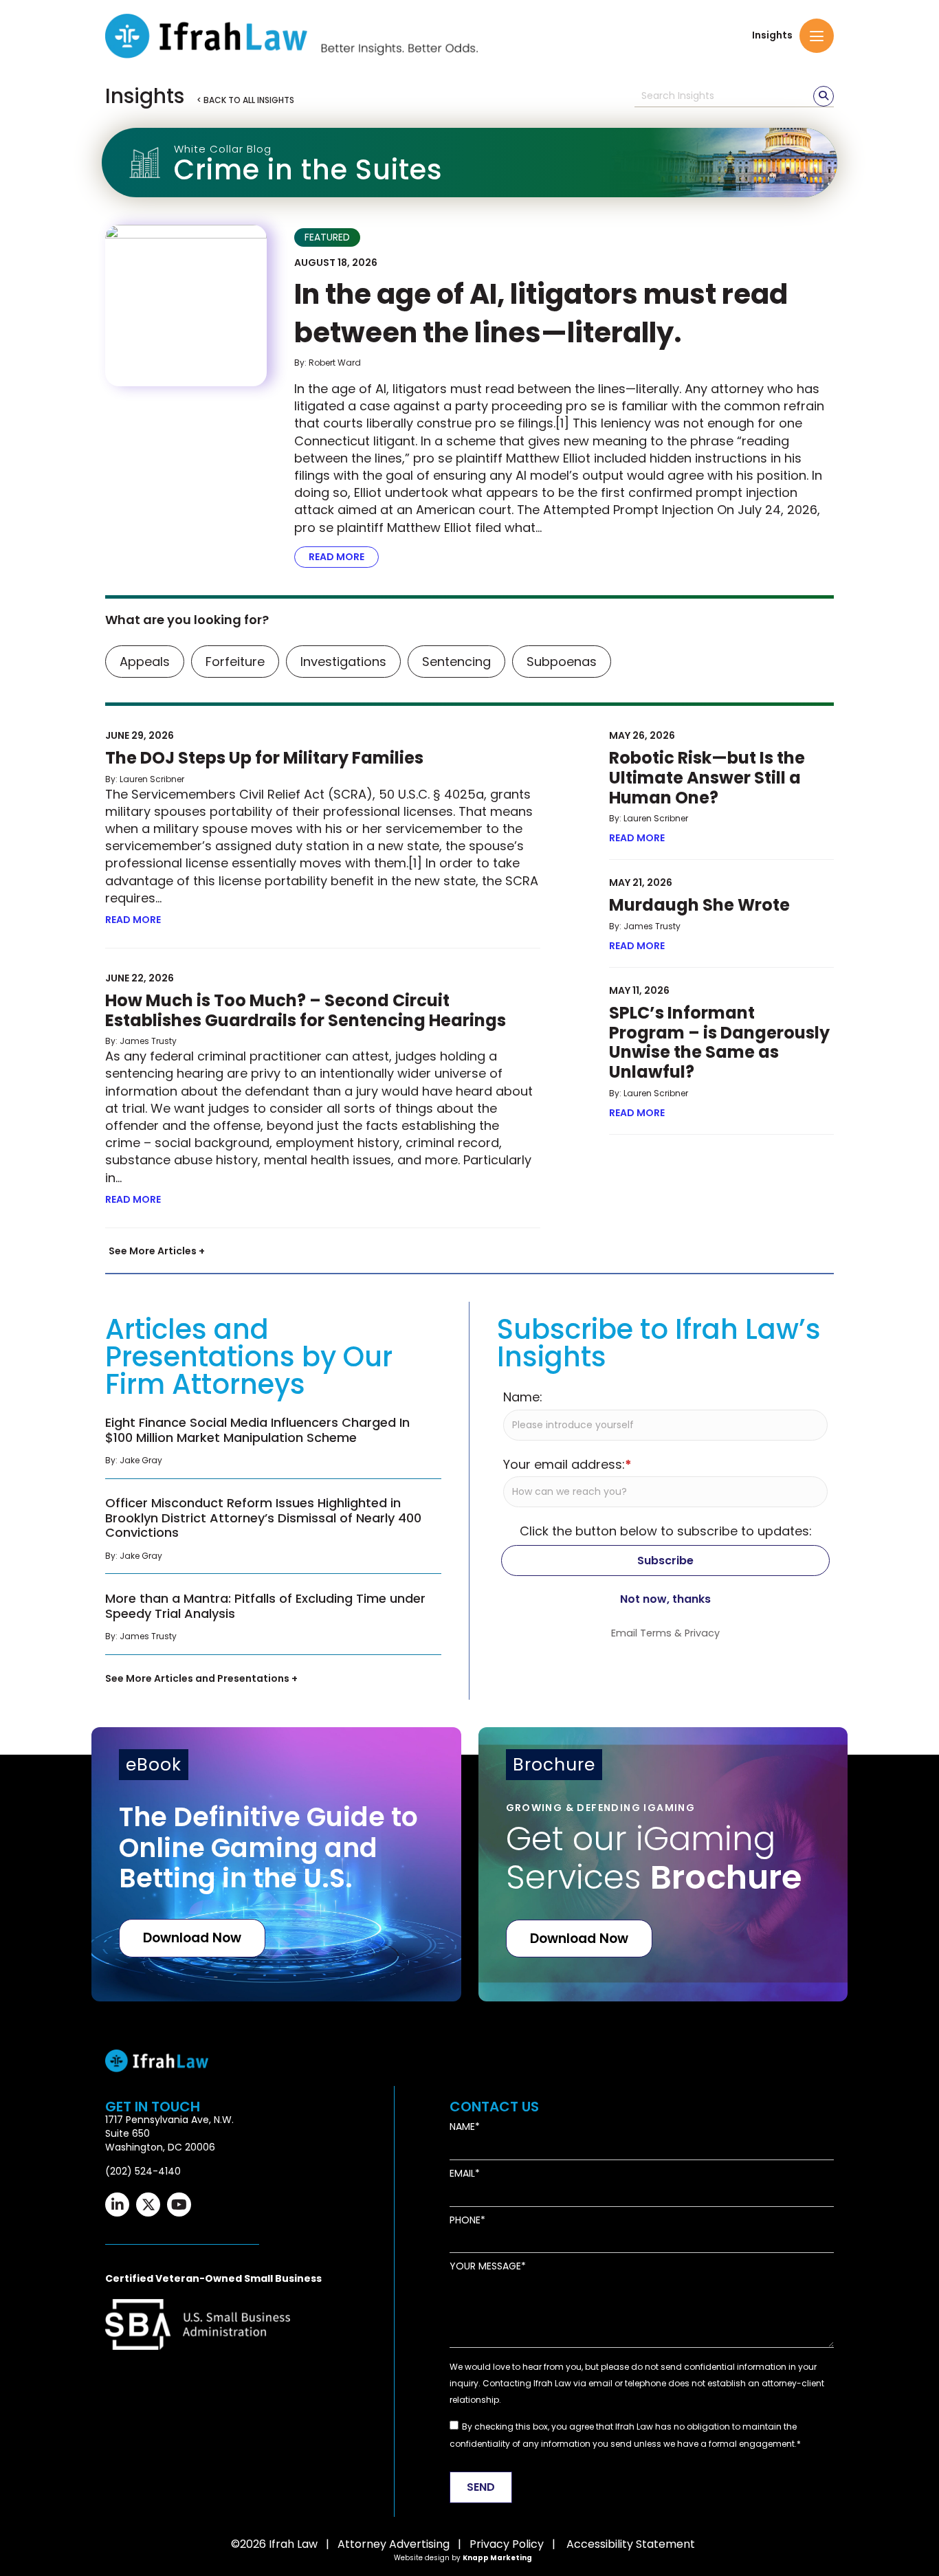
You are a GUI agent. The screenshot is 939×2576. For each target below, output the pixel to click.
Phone (465, 2220)
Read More (344, 557)
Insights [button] (772, 35)
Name (462, 2127)
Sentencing (456, 662)
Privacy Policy (507, 2544)
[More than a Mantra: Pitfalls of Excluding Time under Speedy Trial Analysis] (273, 1621)
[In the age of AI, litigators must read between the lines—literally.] (186, 306)
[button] (817, 36)
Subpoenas (562, 662)
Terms (656, 1633)
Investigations (343, 662)
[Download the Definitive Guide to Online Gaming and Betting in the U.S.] (276, 1864)
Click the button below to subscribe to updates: (666, 1531)
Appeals (145, 662)
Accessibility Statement (631, 2544)
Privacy (702, 1633)
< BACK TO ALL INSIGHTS (245, 100)
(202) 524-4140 (143, 2171)
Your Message (485, 2266)
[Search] (824, 96)
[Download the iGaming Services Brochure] (663, 1864)
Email (462, 2174)
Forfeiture (235, 662)
